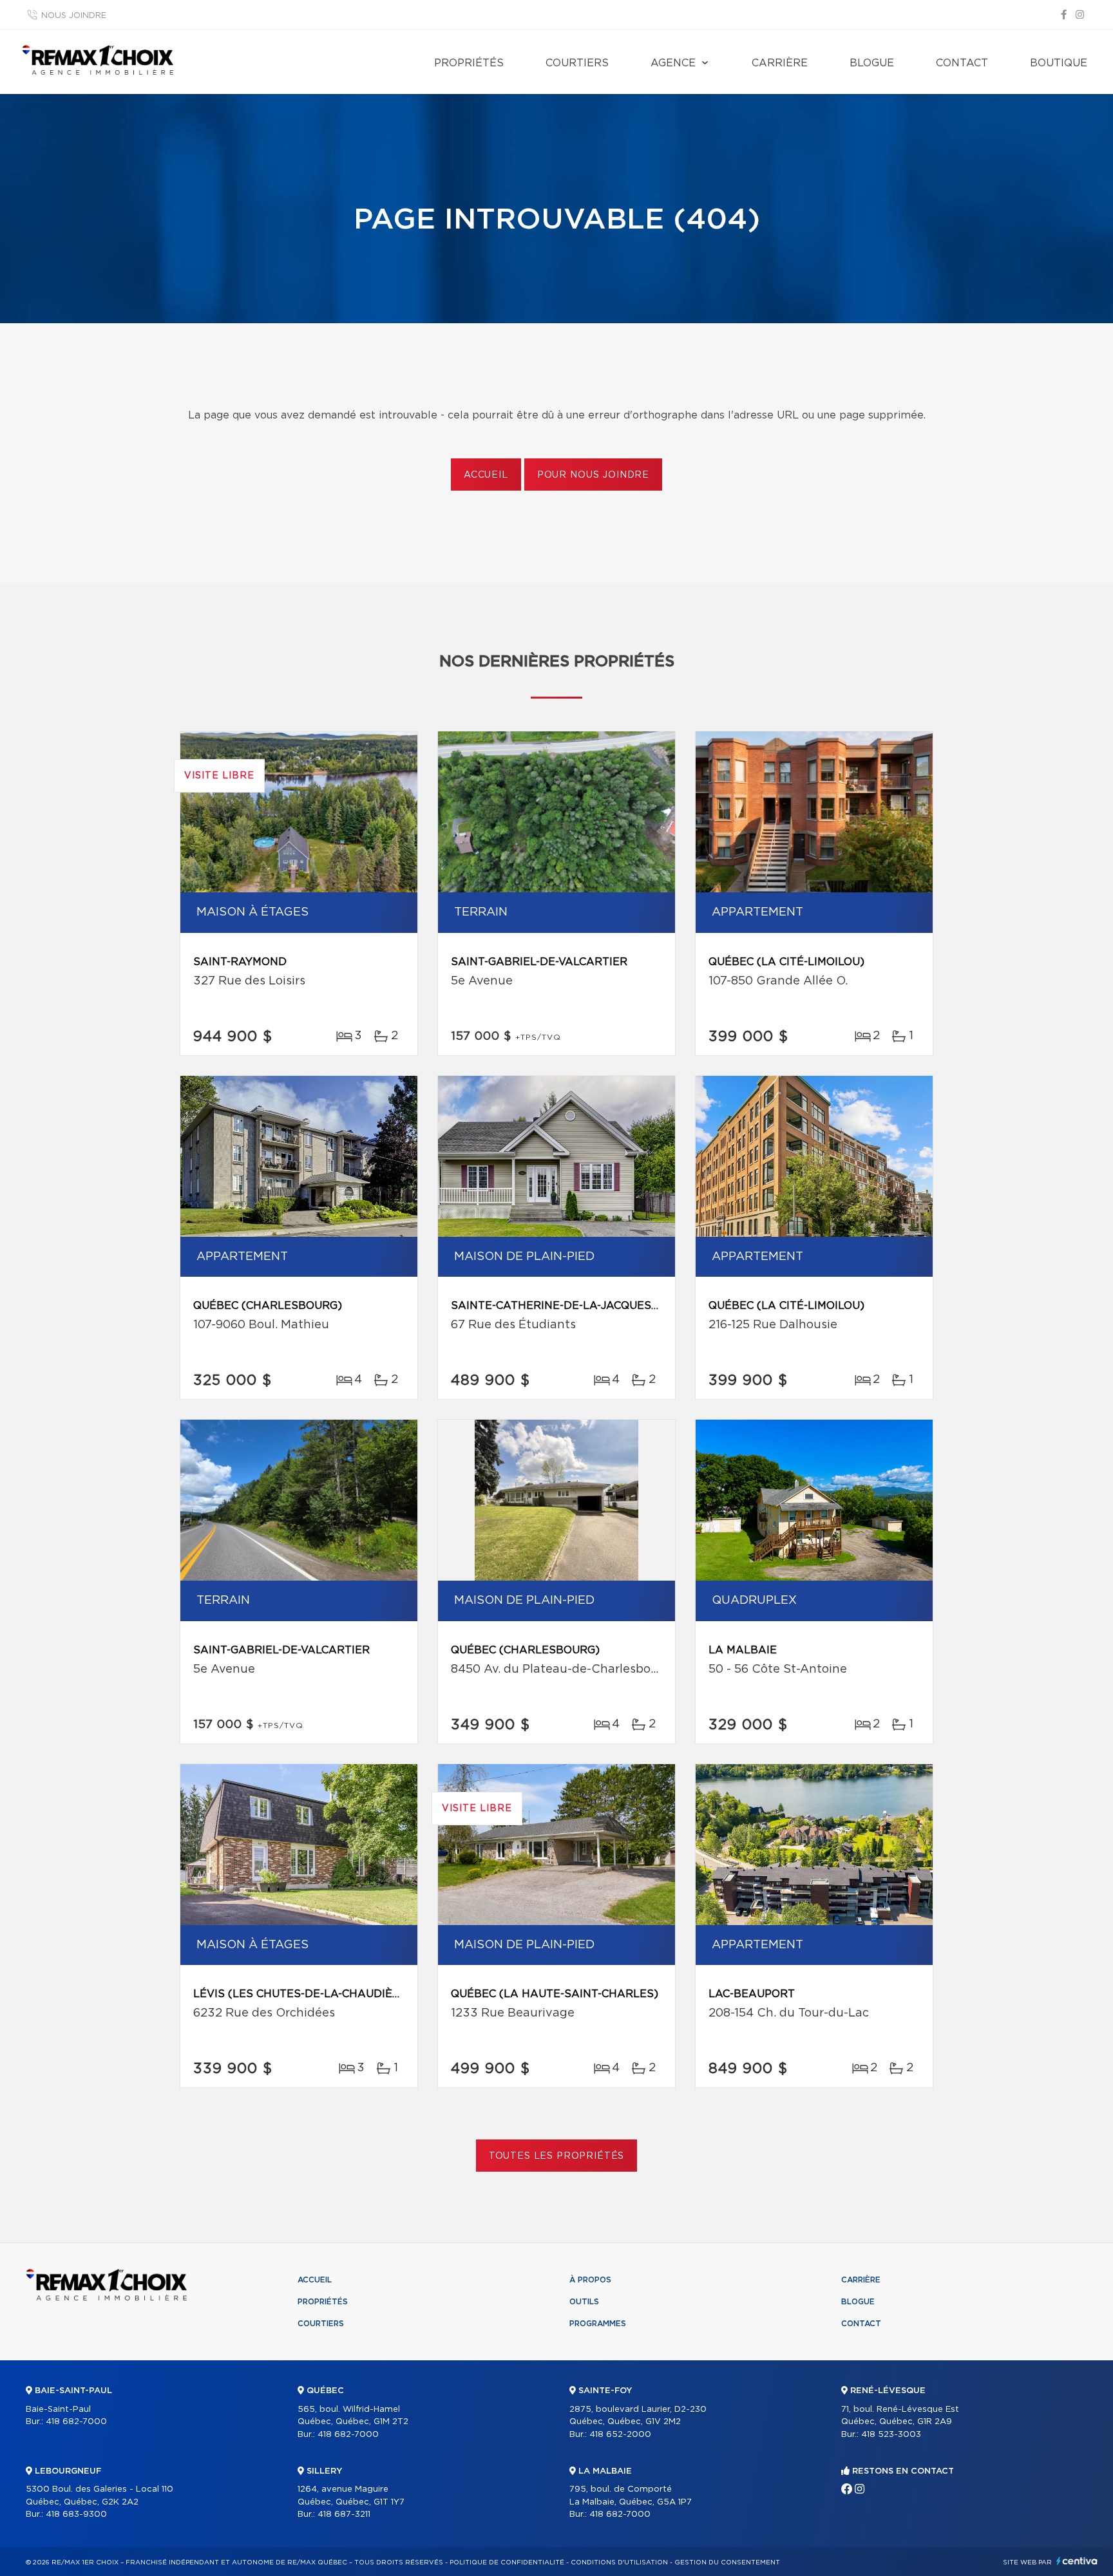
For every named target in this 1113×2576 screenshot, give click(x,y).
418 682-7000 (76, 2422)
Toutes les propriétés (557, 2156)
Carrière (780, 63)
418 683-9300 (76, 2515)
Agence (673, 63)
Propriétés (469, 63)
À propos (590, 2280)
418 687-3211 (344, 2515)
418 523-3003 (891, 2435)
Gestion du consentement (727, 2562)
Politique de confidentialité (507, 2562)
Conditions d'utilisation (619, 2562)
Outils (584, 2302)
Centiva (1077, 2561)
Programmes (598, 2324)
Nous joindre (74, 16)
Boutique (1059, 63)
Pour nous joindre (593, 475)
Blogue (872, 63)
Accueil (486, 475)
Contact (962, 63)
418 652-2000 (620, 2435)
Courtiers (577, 63)
